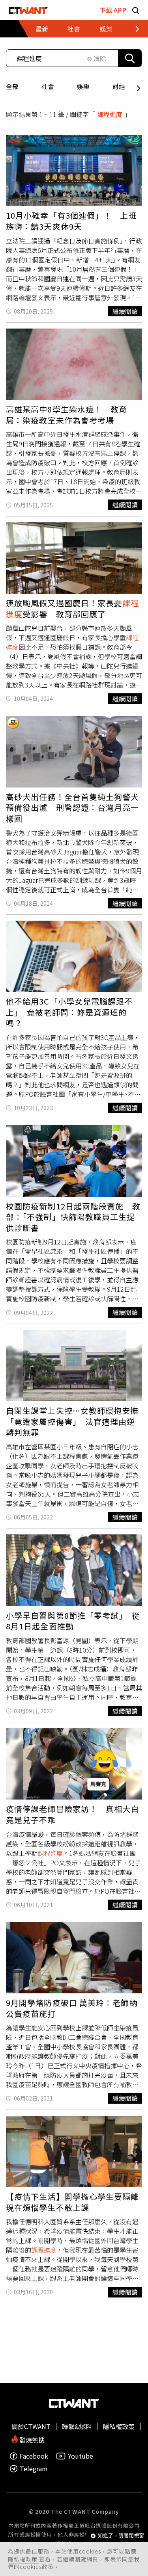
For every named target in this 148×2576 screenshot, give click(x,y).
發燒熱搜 (31, 2439)
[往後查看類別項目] (130, 29)
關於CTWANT (31, 2426)
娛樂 (83, 86)
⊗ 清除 (96, 58)
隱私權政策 (23, 2559)
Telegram (34, 2469)
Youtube (81, 2456)
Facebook (34, 2456)
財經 (119, 86)
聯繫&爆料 (77, 2426)
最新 (42, 29)
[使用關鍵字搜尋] (130, 58)
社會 (48, 86)
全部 (12, 86)
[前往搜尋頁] (136, 10)
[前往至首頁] (28, 10)
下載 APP (113, 10)
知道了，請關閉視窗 (121, 2536)
